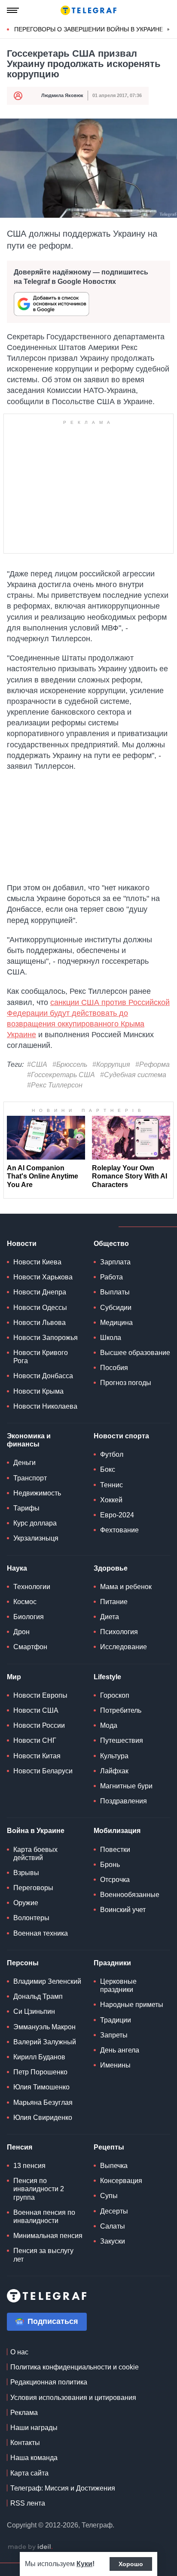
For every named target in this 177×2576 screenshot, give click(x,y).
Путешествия (122, 1740)
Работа (111, 1277)
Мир (14, 1677)
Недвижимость (37, 1493)
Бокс (108, 1469)
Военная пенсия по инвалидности (44, 2217)
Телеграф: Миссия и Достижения (63, 2488)
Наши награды (34, 2428)
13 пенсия (29, 2166)
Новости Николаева (45, 1406)
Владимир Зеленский (47, 1981)
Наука (17, 1568)
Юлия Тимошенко (41, 2087)
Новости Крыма (38, 1391)
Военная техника (41, 1933)
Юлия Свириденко (43, 2118)
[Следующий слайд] (168, 30)
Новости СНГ (35, 1740)
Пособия (114, 1368)
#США (37, 1064)
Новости (22, 1244)
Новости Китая (37, 1756)
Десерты (114, 2211)
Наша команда (34, 2458)
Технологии (32, 1587)
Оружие (26, 1903)
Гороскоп (115, 1695)
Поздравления (124, 1801)
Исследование (124, 1647)
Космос (25, 1602)
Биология (29, 1617)
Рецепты (109, 2147)
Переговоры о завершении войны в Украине (89, 29)
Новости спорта (121, 1436)
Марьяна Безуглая (43, 2103)
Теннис (111, 1485)
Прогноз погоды (126, 1383)
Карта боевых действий (35, 1854)
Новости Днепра (40, 1292)
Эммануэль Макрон (44, 2027)
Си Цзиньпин (34, 2011)
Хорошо (131, 2564)
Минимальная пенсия (48, 2236)
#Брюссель (70, 1064)
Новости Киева (37, 1262)
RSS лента (28, 2503)
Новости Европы (40, 1695)
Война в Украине (36, 1831)
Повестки (115, 1850)
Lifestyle (107, 1677)
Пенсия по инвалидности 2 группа (39, 2189)
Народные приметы (132, 2005)
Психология (119, 1632)
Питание (114, 1602)
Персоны (23, 1963)
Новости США (36, 1710)
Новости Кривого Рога (41, 1357)
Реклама (24, 2413)
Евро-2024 (117, 1515)
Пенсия (20, 2147)
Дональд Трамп (38, 1996)
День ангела (120, 2050)
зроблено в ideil (30, 2547)
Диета (110, 1617)
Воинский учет (123, 1910)
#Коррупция (111, 1064)
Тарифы (26, 1508)
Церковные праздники (118, 1985)
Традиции (116, 2020)
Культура (114, 1756)
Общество (111, 1244)
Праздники (112, 1963)
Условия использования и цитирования (73, 2398)
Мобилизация (117, 1831)
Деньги (24, 1463)
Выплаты (115, 1292)
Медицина (116, 1323)
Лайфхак (114, 1771)
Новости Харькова (43, 1277)
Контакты (25, 2443)
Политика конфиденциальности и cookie (75, 2367)
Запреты (114, 2035)
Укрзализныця (36, 1538)
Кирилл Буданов (39, 2057)
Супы (109, 2196)
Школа (111, 1338)
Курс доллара (35, 1523)
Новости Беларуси (43, 1771)
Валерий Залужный (45, 2042)
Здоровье (111, 1568)
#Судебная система (133, 1075)
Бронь (110, 1865)
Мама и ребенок (126, 1587)
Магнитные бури (126, 1786)
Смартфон (30, 1647)
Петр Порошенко (40, 2072)
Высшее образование (135, 1353)
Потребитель (121, 1710)
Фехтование (119, 1530)
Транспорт (30, 1478)
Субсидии (116, 1308)
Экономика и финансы (29, 1440)
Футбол (112, 1454)
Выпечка (114, 2166)
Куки (84, 2564)
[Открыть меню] (13, 10)
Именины (115, 2065)
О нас (19, 2352)
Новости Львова (40, 1323)
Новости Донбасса (43, 1376)
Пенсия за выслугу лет (43, 2255)
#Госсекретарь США (61, 1075)
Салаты (113, 2226)
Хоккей (111, 1500)
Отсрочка (115, 1880)
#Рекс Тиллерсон (55, 1085)
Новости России (39, 1725)
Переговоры (33, 1888)
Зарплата (115, 1262)
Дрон (21, 1632)
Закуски (113, 2241)
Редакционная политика (49, 2382)
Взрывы (26, 1873)
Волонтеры (31, 1918)
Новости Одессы (40, 1308)
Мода (109, 1725)
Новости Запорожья (46, 1338)
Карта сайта (29, 2473)
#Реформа (153, 1064)
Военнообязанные (130, 1895)
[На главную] (88, 10)
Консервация (121, 2181)
